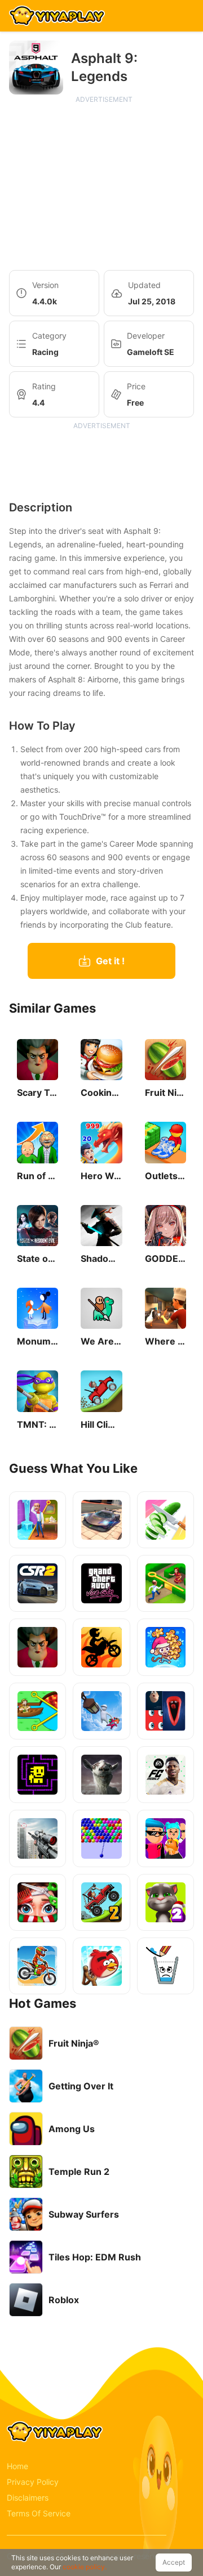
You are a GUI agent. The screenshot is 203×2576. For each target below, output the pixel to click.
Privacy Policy (33, 2482)
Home (17, 2466)
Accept (174, 2562)
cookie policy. (85, 2567)
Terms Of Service (39, 2513)
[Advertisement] (104, 183)
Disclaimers (28, 2498)
